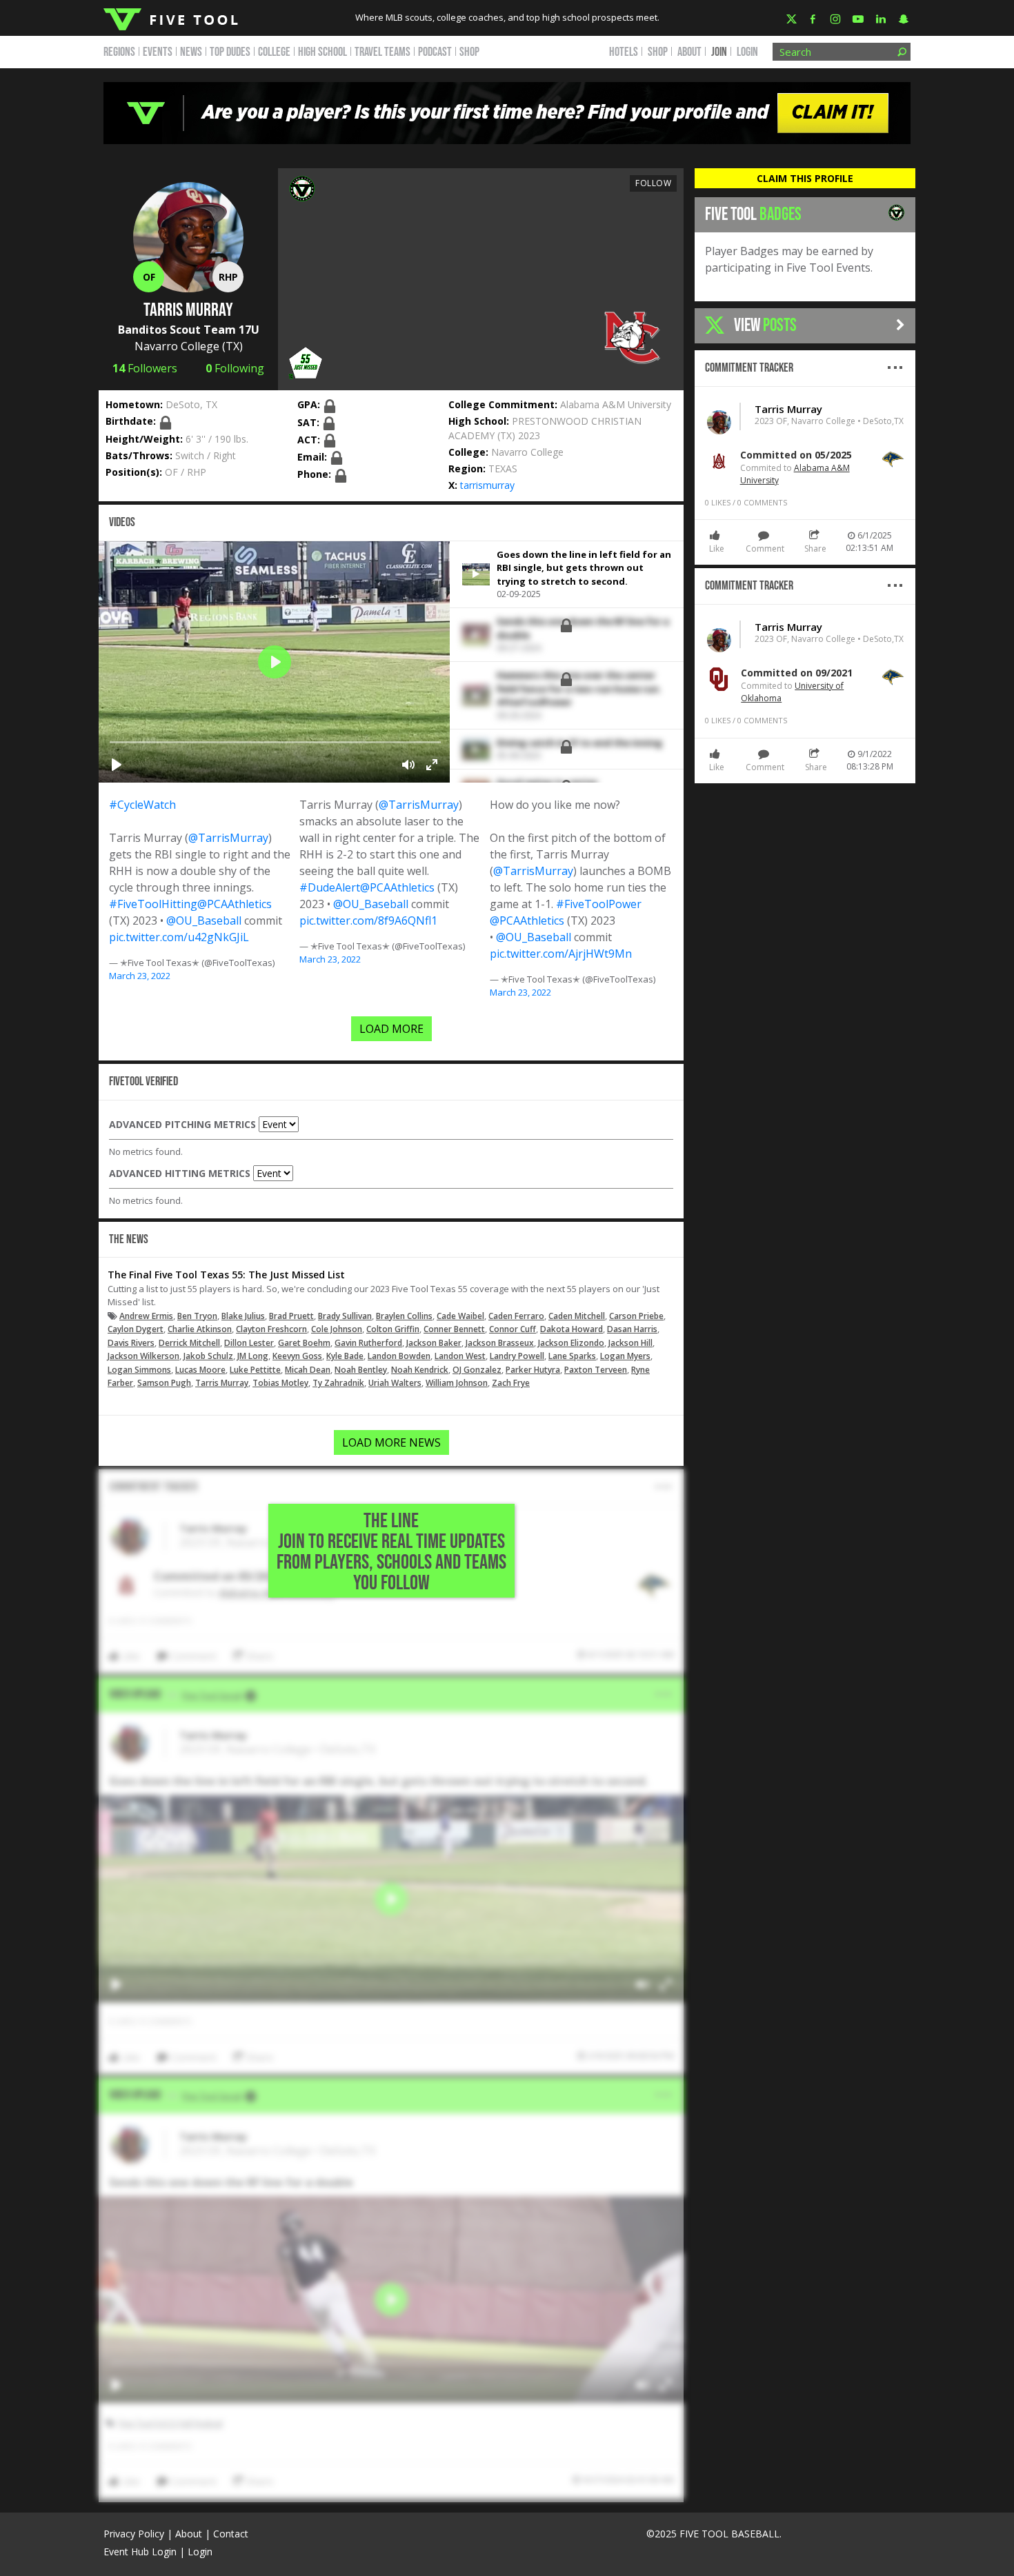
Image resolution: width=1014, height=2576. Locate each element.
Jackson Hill (630, 1343)
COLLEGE (274, 52)
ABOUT (689, 52)
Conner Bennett (454, 1329)
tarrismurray (487, 485)
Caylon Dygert (136, 1329)
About (189, 2534)
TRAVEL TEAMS (382, 52)
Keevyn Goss (297, 1356)
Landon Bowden (399, 1356)
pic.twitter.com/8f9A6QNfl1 (368, 920)
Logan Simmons (139, 1370)
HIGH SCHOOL (322, 52)
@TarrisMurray (228, 838)
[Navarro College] (632, 338)
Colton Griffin (393, 1329)
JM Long (253, 1356)
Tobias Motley (280, 1383)
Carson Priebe (636, 1316)
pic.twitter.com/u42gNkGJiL (179, 937)
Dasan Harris (632, 1329)
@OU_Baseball (204, 920)
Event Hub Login (140, 2552)
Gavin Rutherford (368, 1343)
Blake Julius (243, 1316)
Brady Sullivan (345, 1316)
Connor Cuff (513, 1329)
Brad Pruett (291, 1316)
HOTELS (624, 52)
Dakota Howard (571, 1329)
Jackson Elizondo (571, 1343)
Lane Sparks (572, 1356)
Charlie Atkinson (200, 1329)
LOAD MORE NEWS (391, 1442)
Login (747, 52)
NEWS (191, 52)
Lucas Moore (200, 1370)
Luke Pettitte (255, 1370)
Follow (653, 183)
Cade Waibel (460, 1316)
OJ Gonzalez (477, 1370)
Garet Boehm (304, 1343)
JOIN (719, 52)
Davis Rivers (131, 1343)
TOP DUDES (230, 52)
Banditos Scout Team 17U (189, 330)
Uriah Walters (395, 1383)
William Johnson (457, 1383)
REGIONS (119, 52)
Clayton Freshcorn (271, 1329)
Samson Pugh (164, 1383)
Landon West (460, 1356)
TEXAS (503, 469)
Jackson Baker (434, 1343)
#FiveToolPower (599, 904)
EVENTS (158, 52)
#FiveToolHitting (153, 904)
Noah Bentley (361, 1370)
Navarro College (177, 346)
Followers (145, 368)
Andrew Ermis (146, 1316)
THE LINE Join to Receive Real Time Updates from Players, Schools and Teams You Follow (391, 1552)
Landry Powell (517, 1356)
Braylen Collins (404, 1316)
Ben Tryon (197, 1316)
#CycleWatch (142, 805)
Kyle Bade (345, 1356)
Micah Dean (308, 1370)
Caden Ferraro (516, 1316)
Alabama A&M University (616, 404)
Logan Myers (625, 1356)
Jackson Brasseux (500, 1343)
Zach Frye (511, 1383)
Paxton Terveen (596, 1370)
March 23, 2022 (140, 976)
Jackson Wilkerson (143, 1356)
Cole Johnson (337, 1329)
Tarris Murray (222, 1383)
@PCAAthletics (235, 904)
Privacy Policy (134, 2534)
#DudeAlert (330, 887)
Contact (231, 2534)
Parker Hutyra (533, 1370)
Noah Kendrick (420, 1370)
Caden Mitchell (577, 1316)
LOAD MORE (391, 1029)
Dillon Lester (249, 1343)
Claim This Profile (805, 178)
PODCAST (435, 52)
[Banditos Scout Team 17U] (302, 188)
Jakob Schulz (208, 1356)
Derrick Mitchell (189, 1343)
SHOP (469, 52)
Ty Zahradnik (338, 1383)
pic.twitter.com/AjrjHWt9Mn (561, 954)
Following (235, 368)
